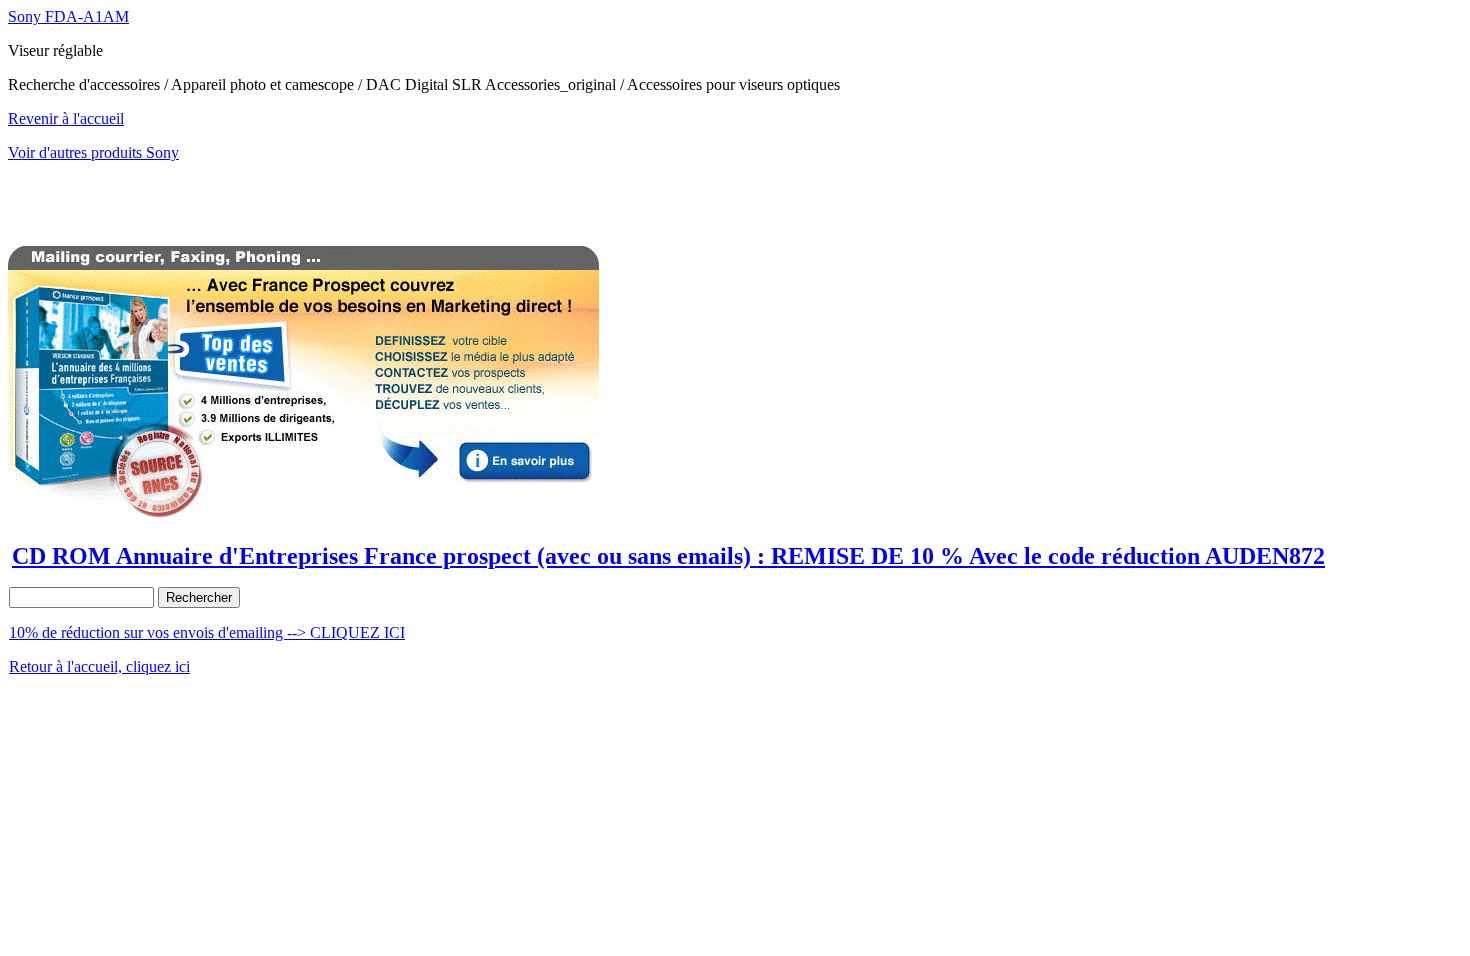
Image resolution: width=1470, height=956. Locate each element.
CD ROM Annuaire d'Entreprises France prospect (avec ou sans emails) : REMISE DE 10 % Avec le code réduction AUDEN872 (668, 556)
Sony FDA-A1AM (68, 16)
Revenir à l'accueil (66, 118)
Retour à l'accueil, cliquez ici (99, 666)
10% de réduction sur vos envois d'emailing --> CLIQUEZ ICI (207, 632)
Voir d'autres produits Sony (93, 152)
